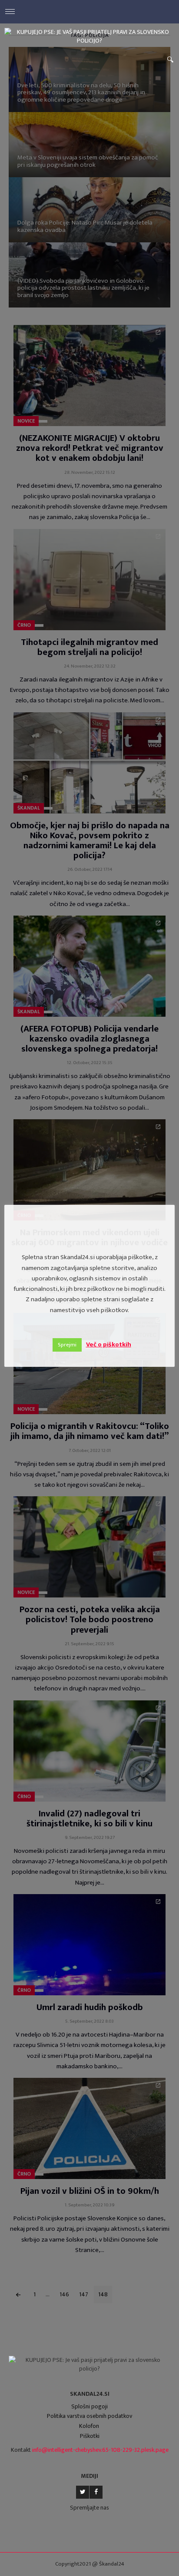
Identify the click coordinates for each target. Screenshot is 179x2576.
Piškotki (90, 2436)
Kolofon (89, 2426)
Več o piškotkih (109, 1344)
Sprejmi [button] (67, 1345)
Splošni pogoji (89, 2406)
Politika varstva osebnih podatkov (89, 2416)
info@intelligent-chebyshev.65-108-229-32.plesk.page (100, 2450)
